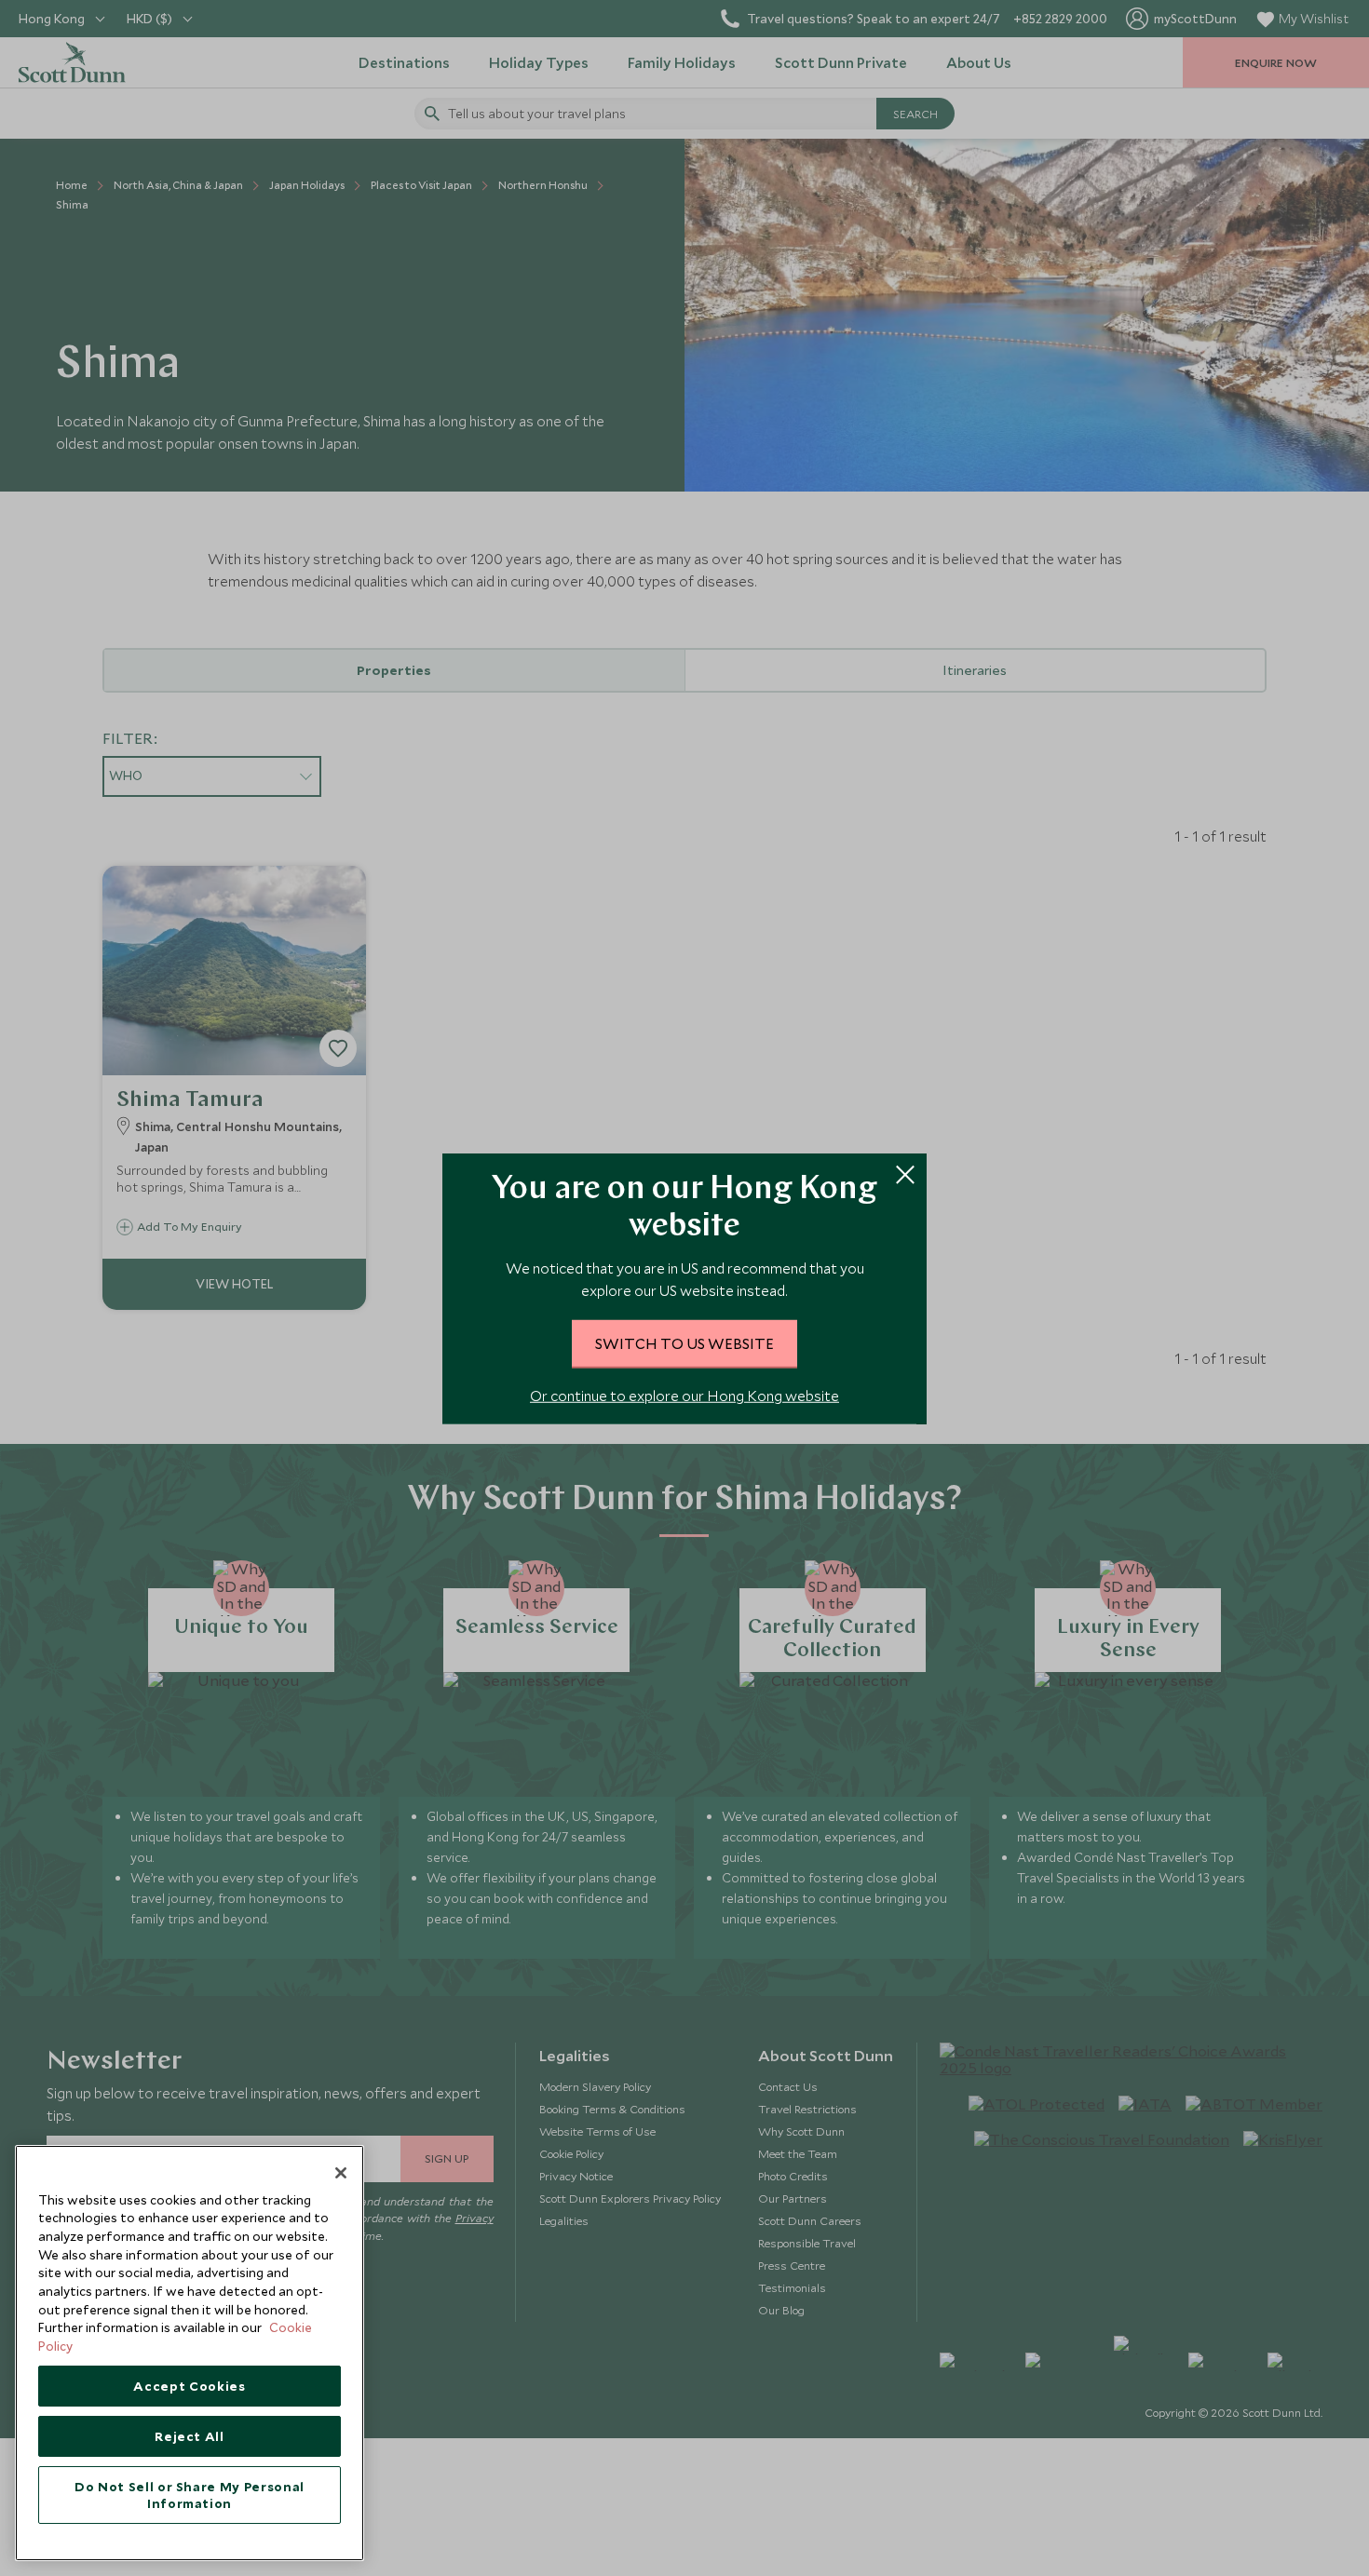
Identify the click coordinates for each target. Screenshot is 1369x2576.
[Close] (341, 2173)
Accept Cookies (189, 2386)
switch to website (684, 1342)
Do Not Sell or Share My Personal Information (190, 2495)
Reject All (190, 2436)
